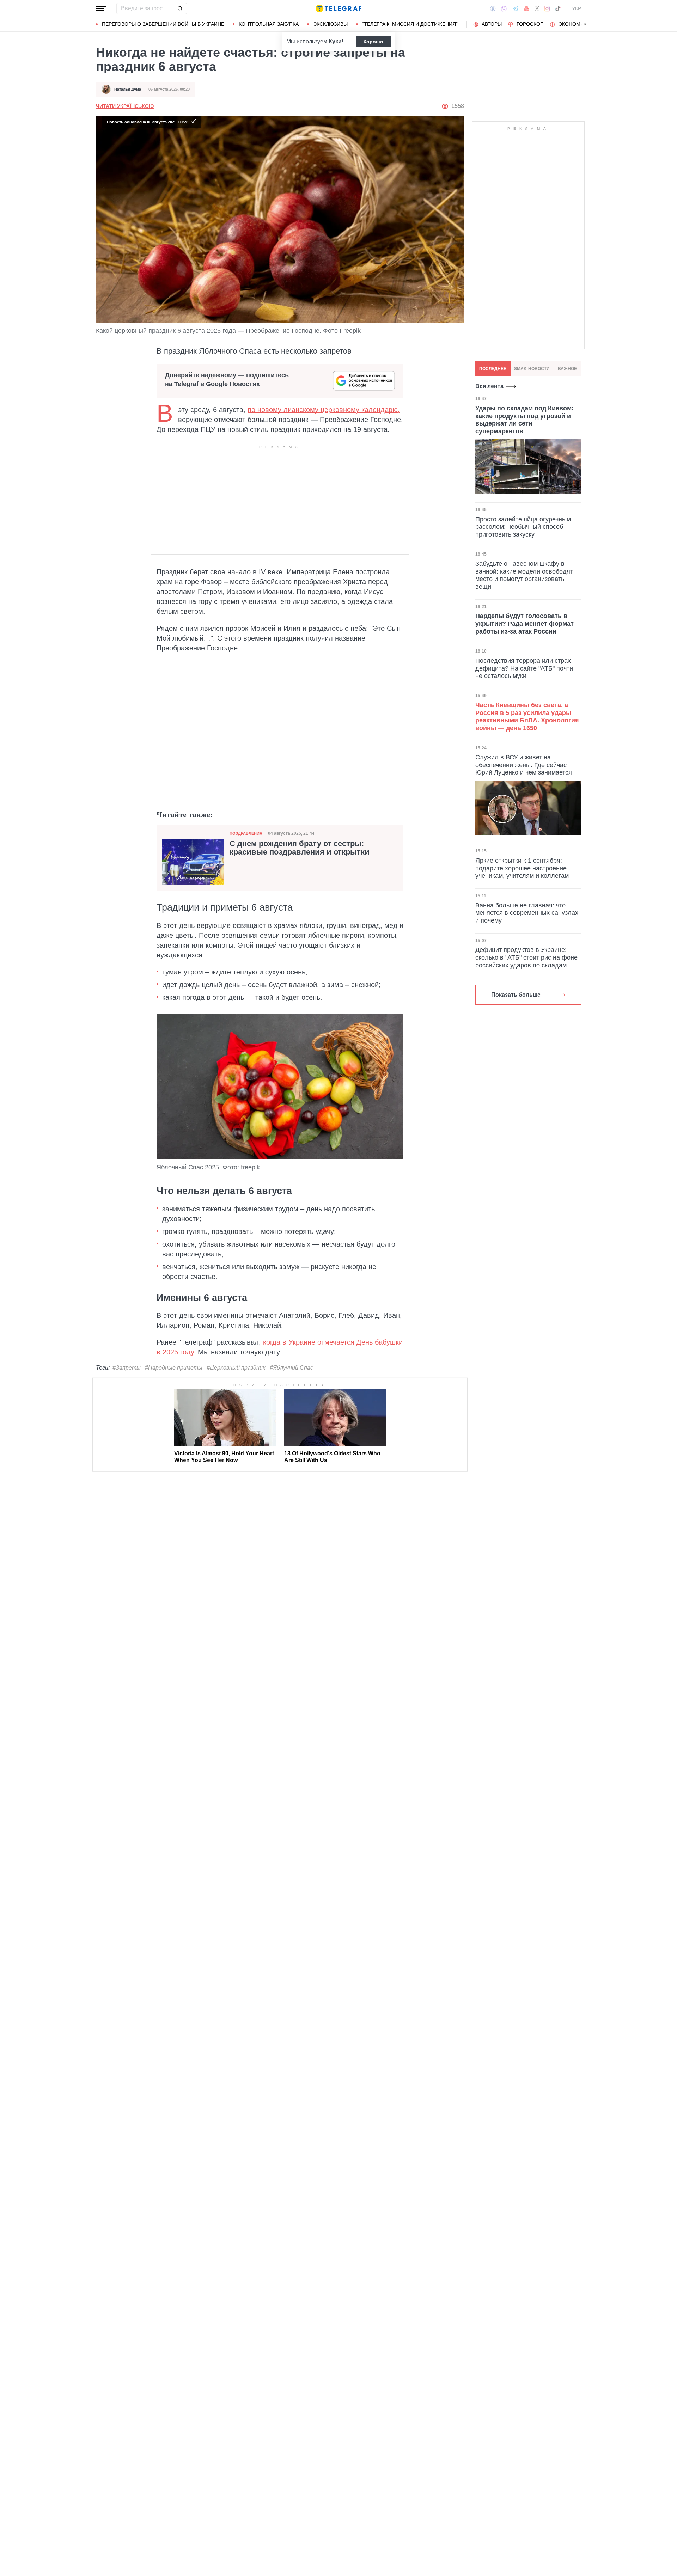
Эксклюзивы (330, 24)
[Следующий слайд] (585, 24)
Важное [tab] (567, 369)
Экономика (574, 24)
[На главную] (338, 8)
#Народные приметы (174, 1368)
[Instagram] (547, 8)
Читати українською (125, 106)
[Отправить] (180, 8)
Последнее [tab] (493, 369)
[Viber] (504, 9)
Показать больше (516, 995)
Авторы (492, 24)
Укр (577, 8)
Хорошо (373, 42)
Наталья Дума (128, 89)
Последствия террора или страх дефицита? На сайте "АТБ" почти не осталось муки (524, 668)
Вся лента (489, 386)
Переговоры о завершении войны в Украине (163, 24)
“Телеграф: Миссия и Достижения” (410, 24)
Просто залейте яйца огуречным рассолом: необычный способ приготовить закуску (523, 527)
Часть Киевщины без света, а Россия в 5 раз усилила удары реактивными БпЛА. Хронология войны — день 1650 (527, 717)
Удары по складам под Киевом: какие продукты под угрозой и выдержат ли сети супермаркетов (524, 420)
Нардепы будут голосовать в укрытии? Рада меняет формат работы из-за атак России (524, 623)
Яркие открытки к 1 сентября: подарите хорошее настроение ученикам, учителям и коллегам (522, 868)
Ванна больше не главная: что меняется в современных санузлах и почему (527, 913)
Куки (335, 41)
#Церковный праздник (236, 1368)
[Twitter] (537, 8)
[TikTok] (558, 8)
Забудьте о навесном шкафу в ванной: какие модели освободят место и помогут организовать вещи (524, 575)
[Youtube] (527, 8)
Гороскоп (530, 24)
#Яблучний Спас (291, 1368)
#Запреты (127, 1368)
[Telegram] (516, 8)
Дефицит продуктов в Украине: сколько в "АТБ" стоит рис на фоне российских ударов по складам (526, 957)
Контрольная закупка (269, 24)
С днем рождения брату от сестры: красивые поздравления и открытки (300, 848)
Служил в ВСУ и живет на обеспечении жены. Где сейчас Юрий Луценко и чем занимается (524, 765)
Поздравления (246, 833)
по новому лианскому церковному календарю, (324, 410)
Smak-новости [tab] (532, 369)
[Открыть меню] (101, 8)
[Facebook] (493, 8)
